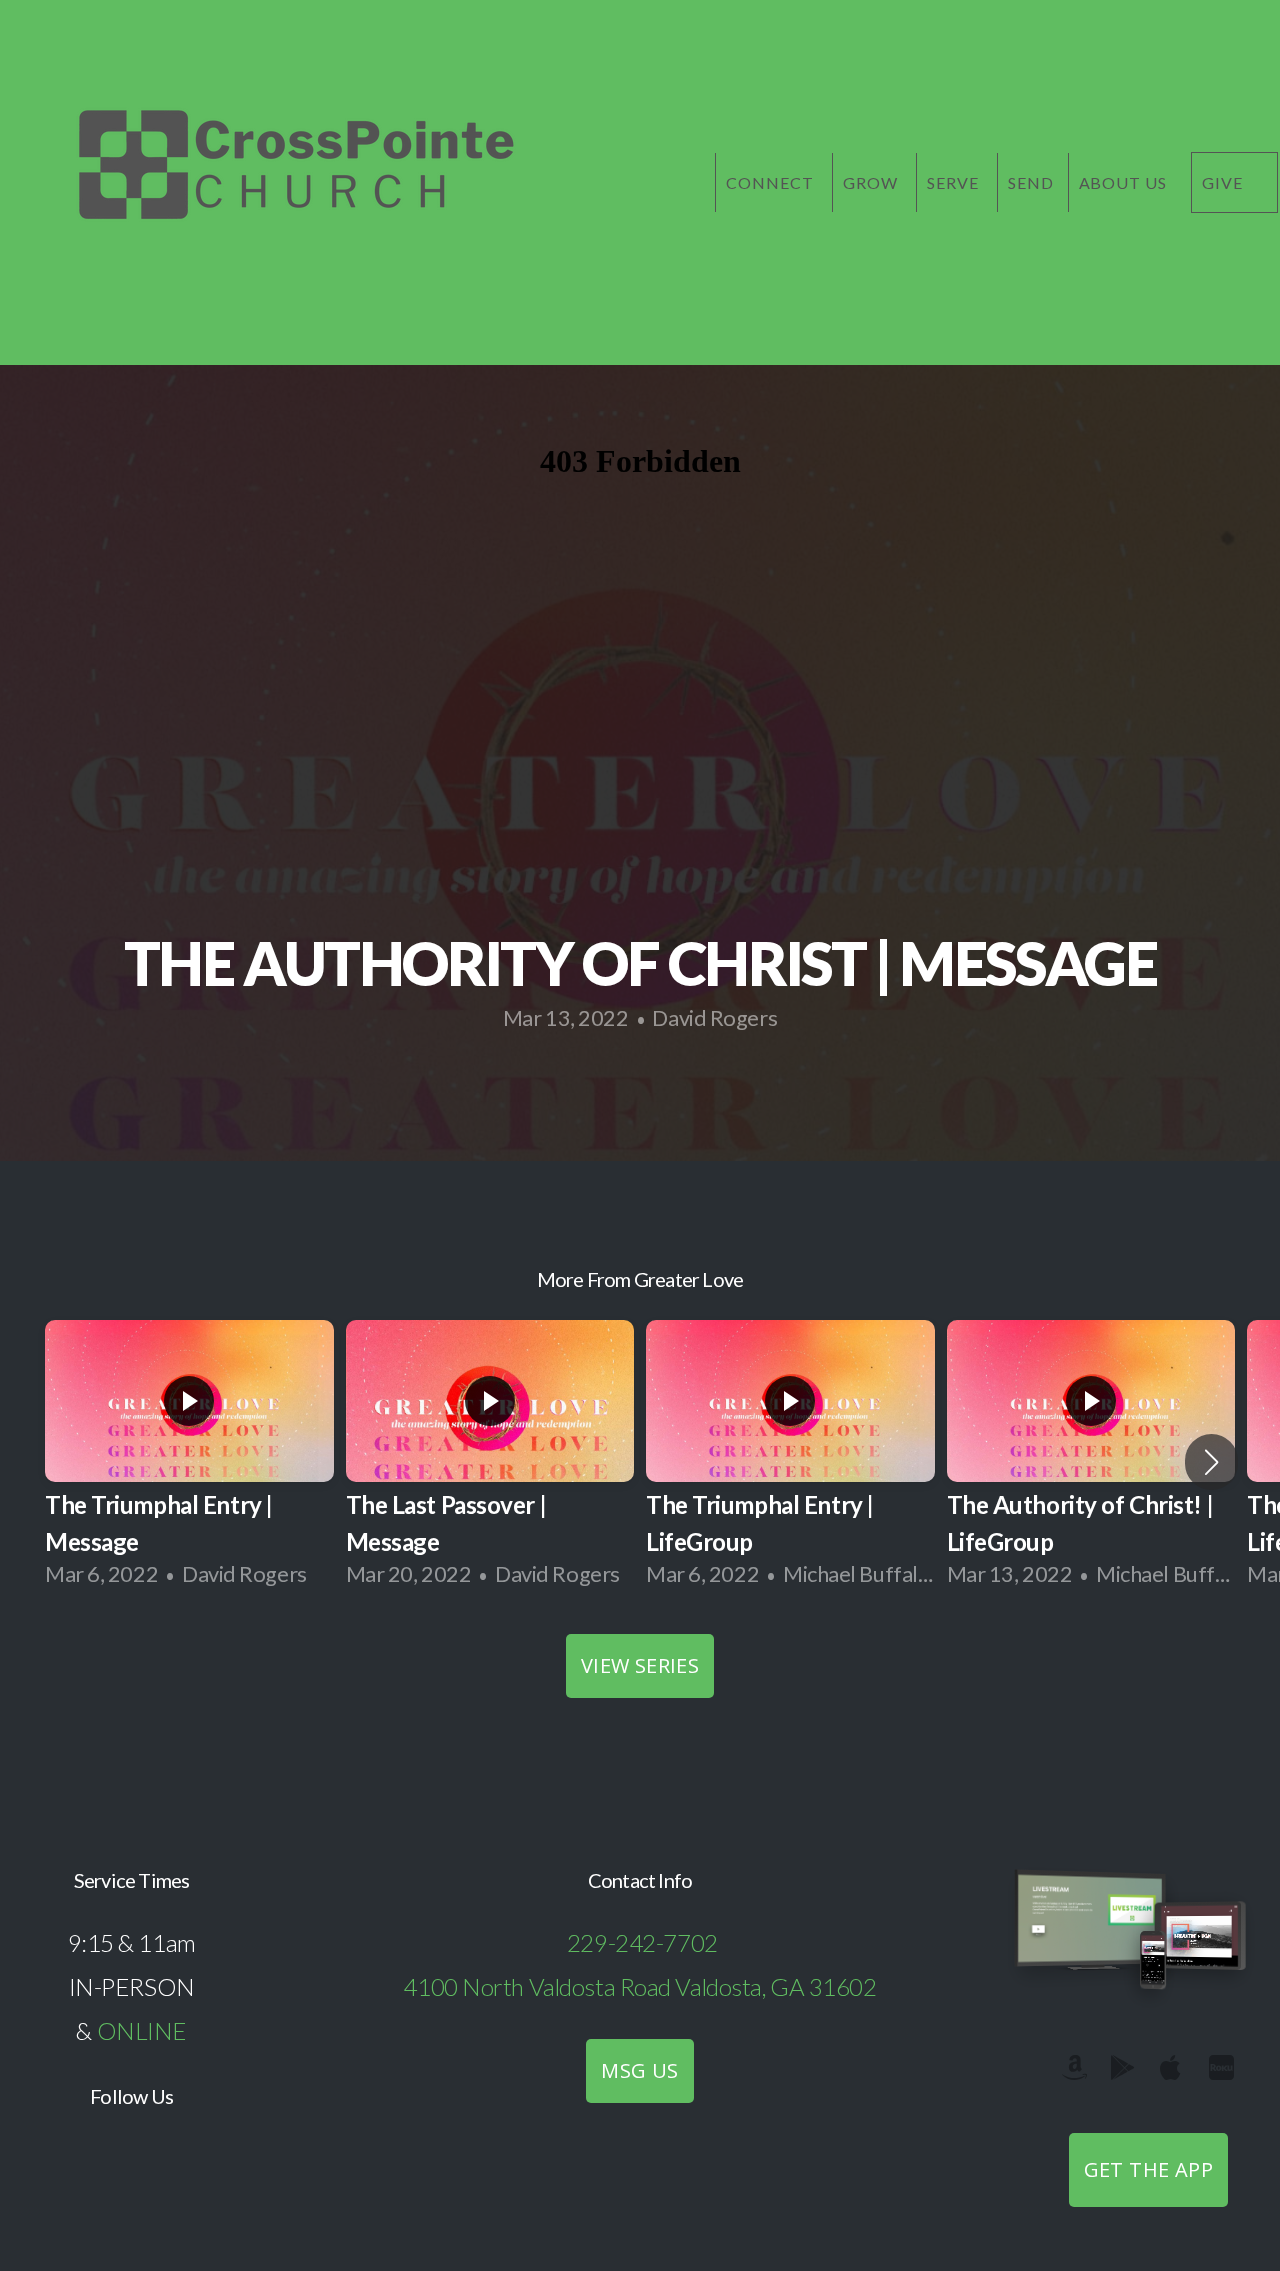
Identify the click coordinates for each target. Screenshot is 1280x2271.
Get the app (1148, 2169)
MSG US (639, 2070)
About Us (1123, 182)
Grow (872, 182)
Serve (955, 182)
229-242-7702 (642, 1942)
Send (1031, 182)
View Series (640, 1665)
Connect (772, 182)
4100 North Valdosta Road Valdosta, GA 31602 (639, 1986)
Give (1224, 182)
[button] (1211, 1462)
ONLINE (142, 2030)
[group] (189, 1462)
